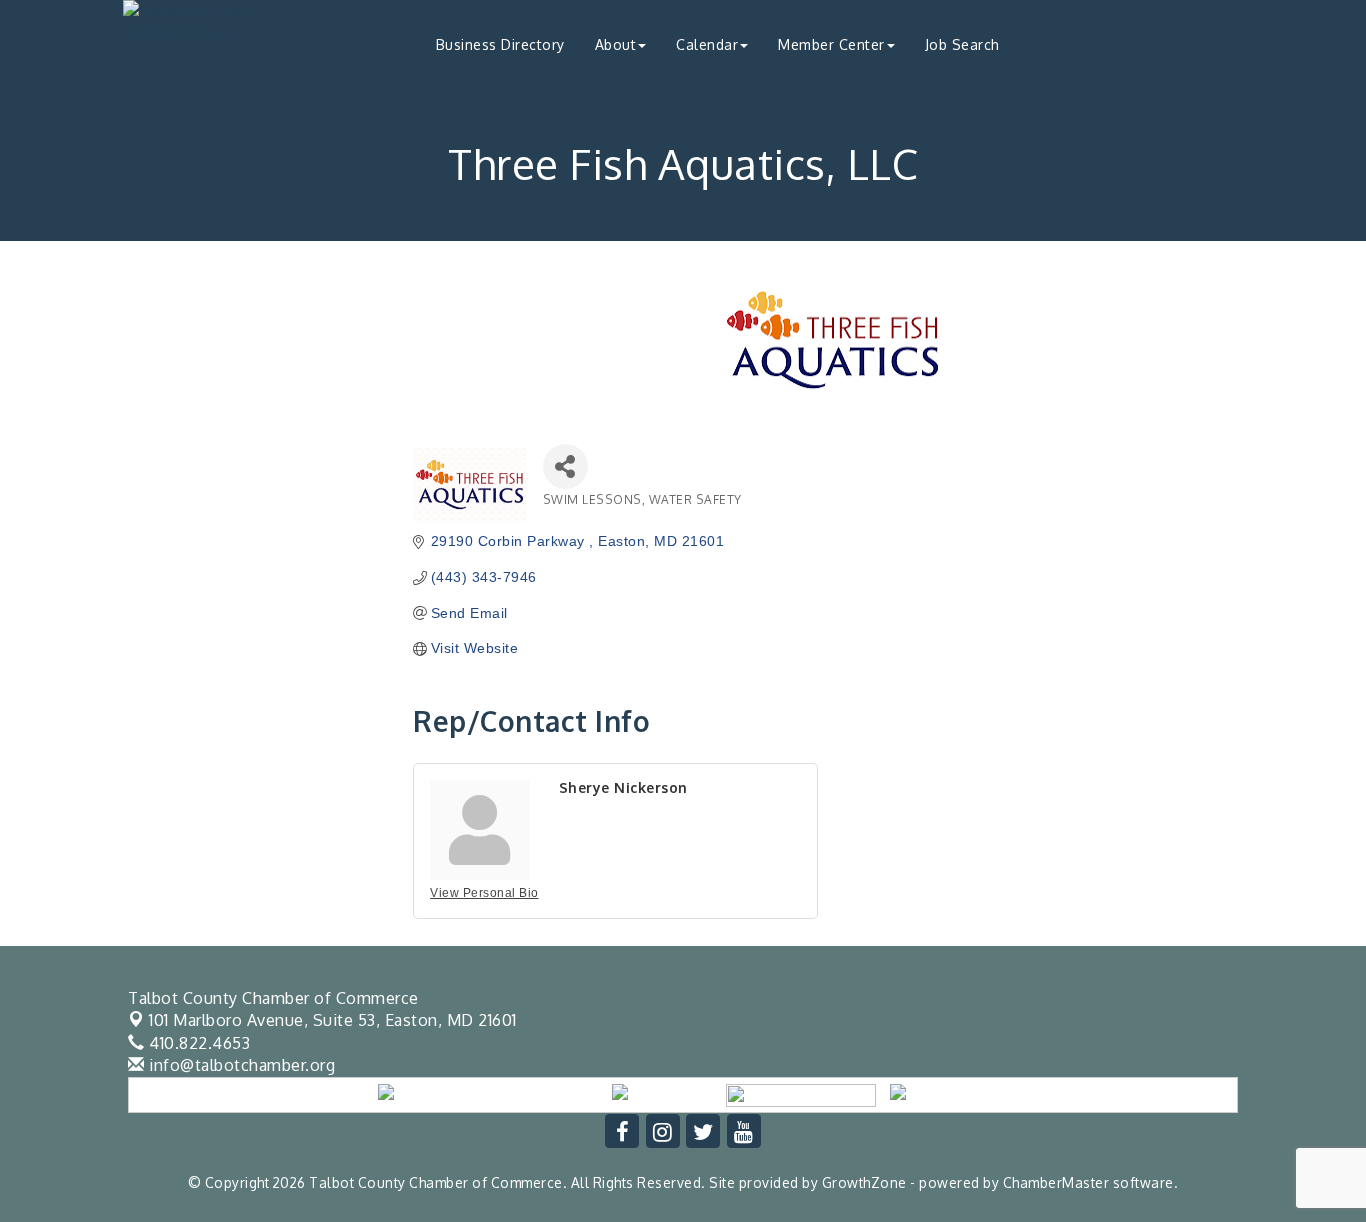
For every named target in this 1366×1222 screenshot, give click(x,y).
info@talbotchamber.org (240, 1065)
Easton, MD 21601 (333, 1020)
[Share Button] (565, 466)
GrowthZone (864, 1182)
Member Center (831, 44)
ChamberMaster (1056, 1182)
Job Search (962, 44)
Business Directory (500, 44)
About (616, 44)
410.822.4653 (197, 1043)
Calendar (707, 44)
